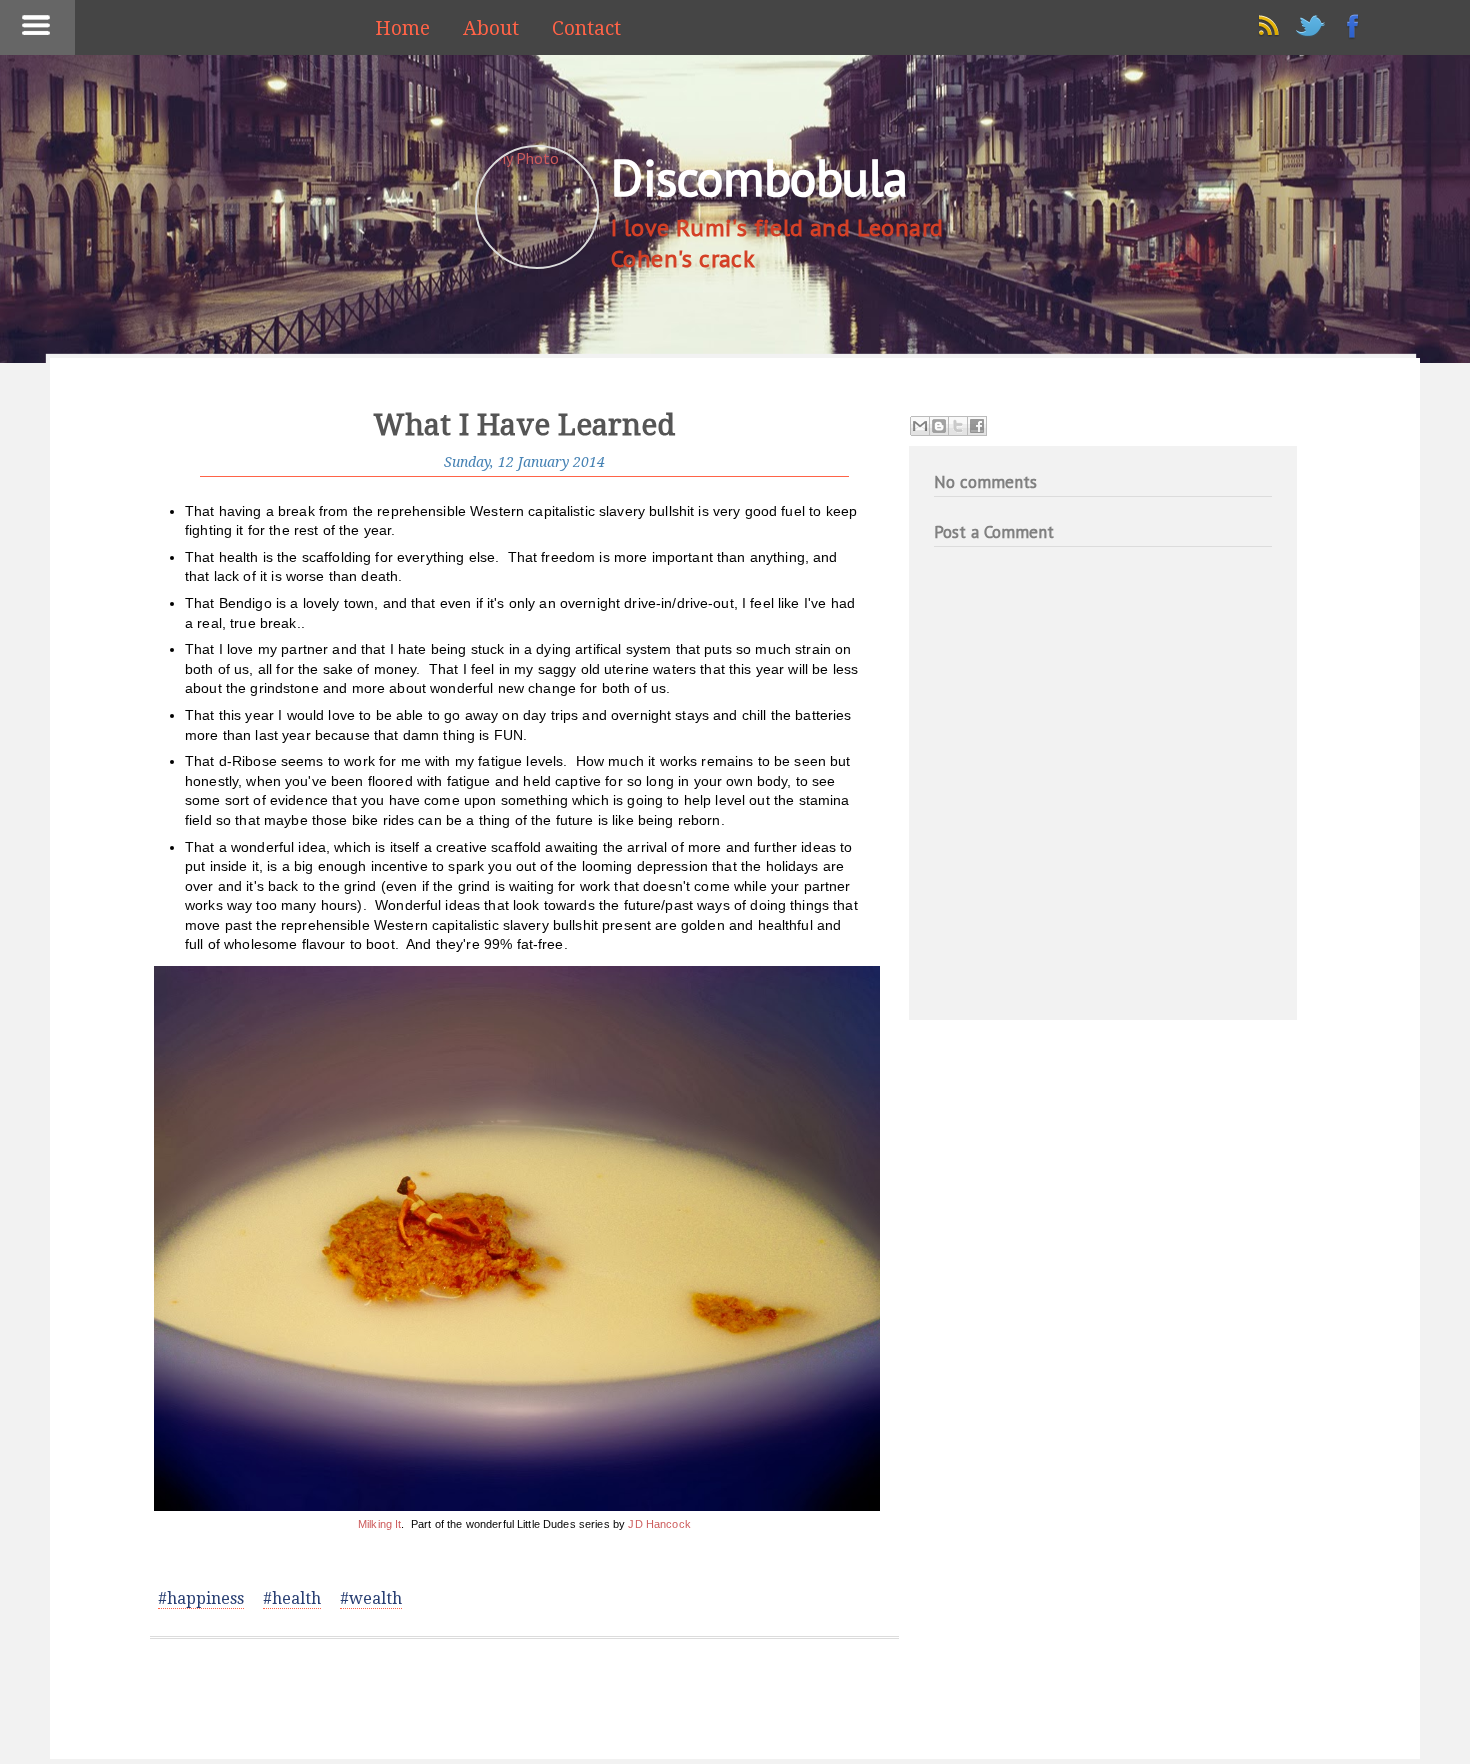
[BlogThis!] (939, 426)
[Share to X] (958, 426)
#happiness (201, 1598)
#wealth (371, 1598)
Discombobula (759, 177)
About (491, 28)
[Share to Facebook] (977, 426)
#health (292, 1598)
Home (402, 28)
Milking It (379, 1524)
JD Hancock (659, 1524)
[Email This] (920, 426)
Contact (586, 28)
